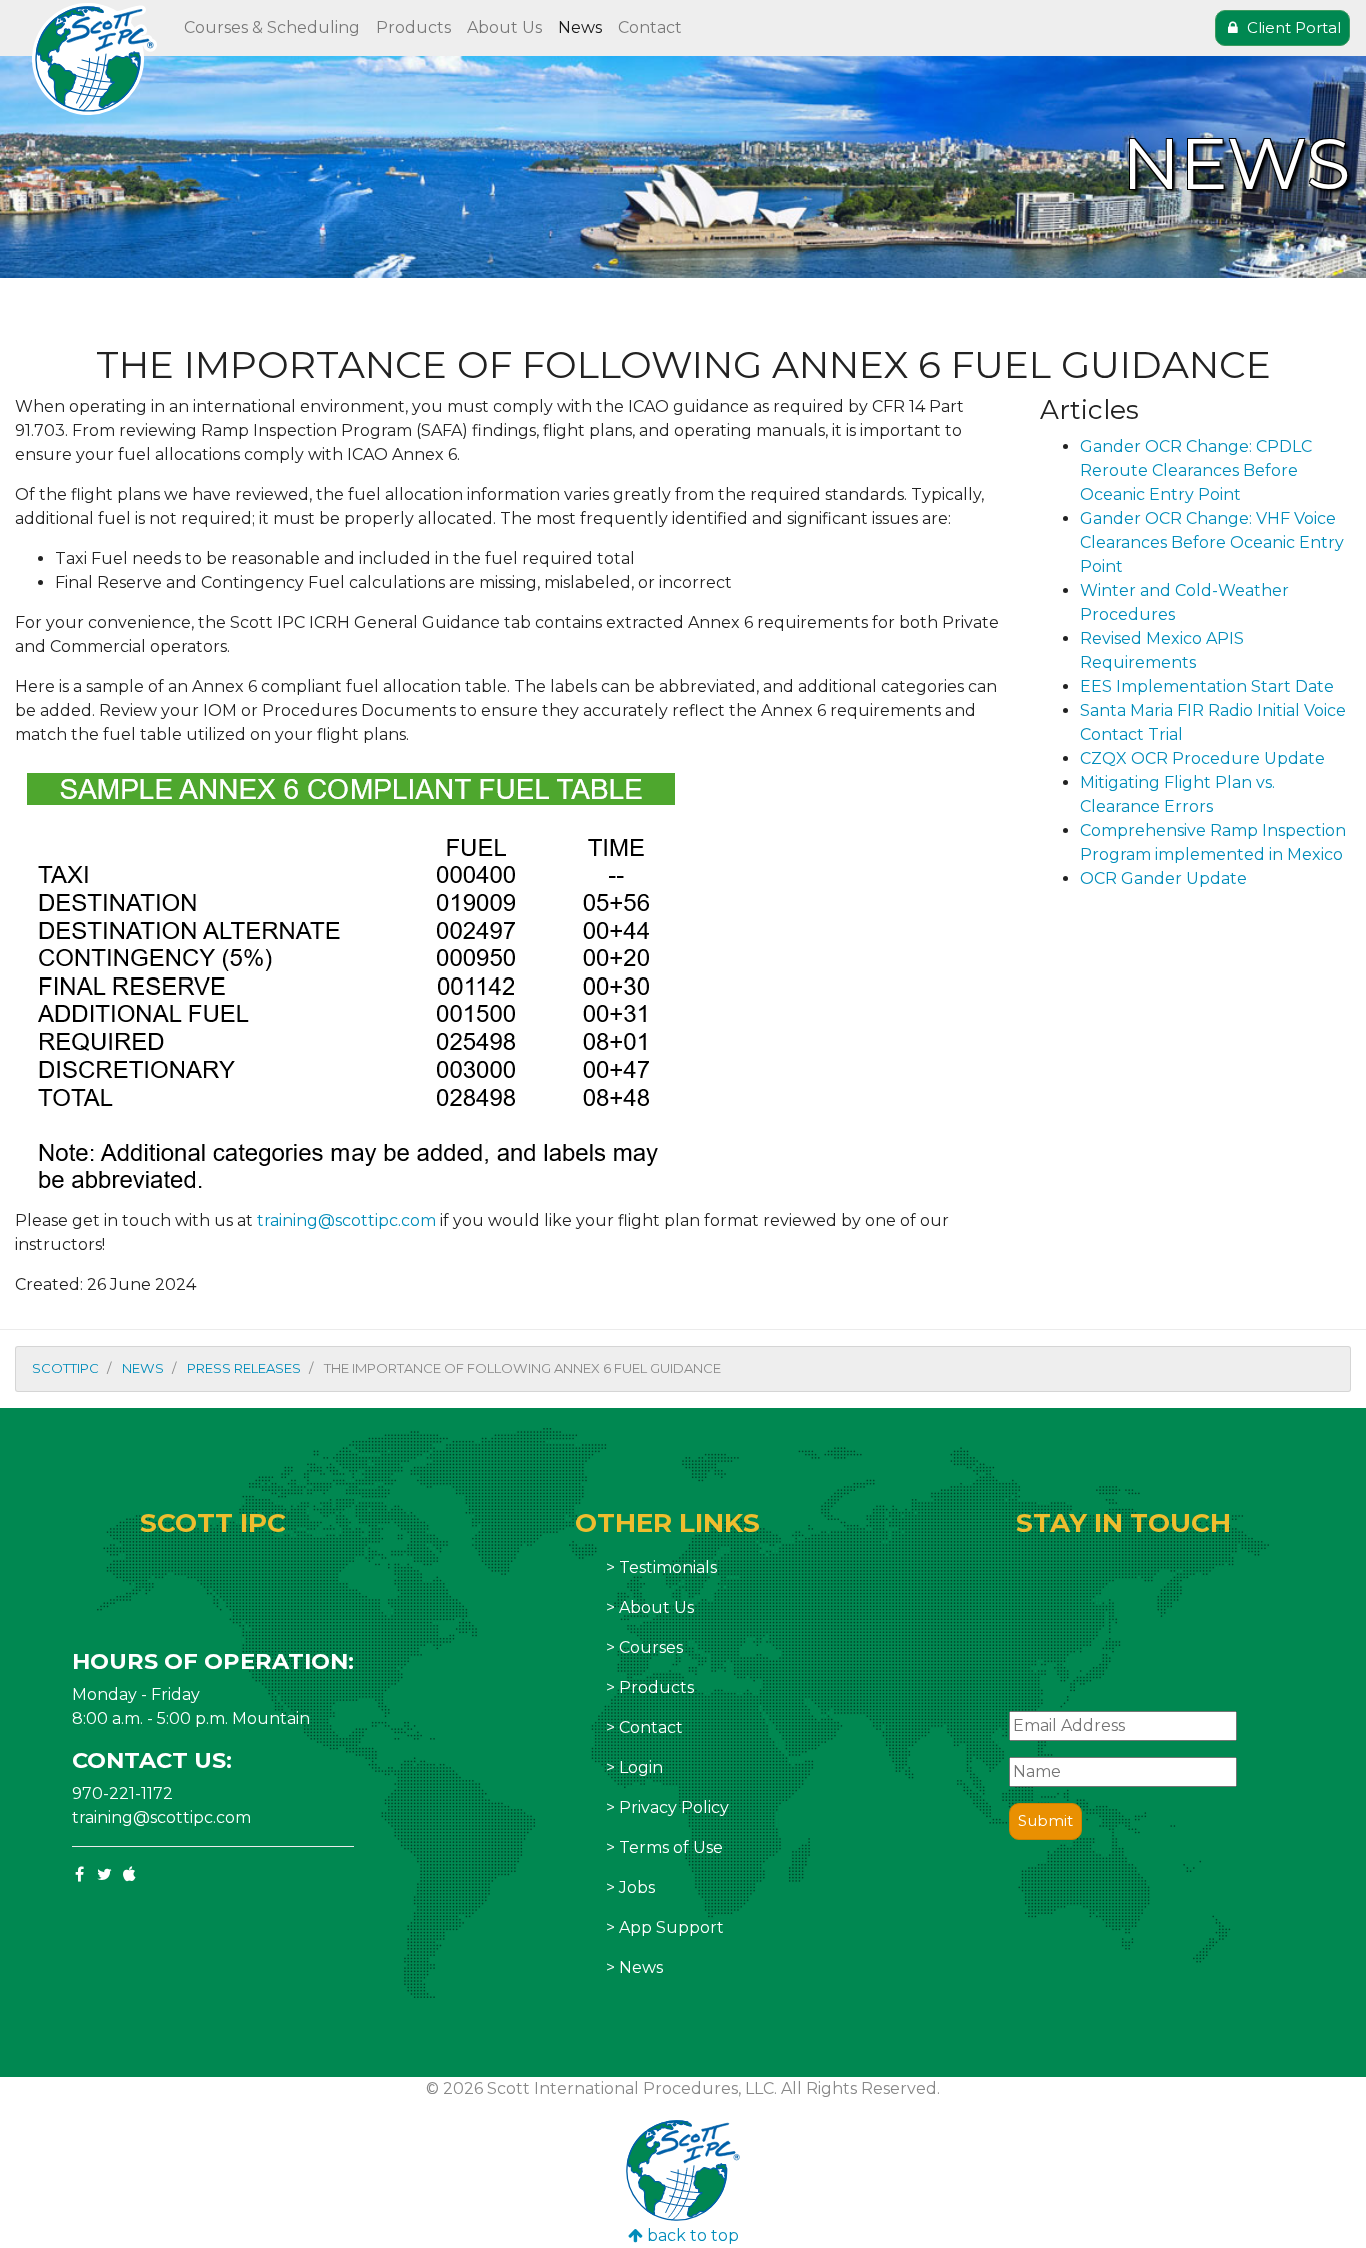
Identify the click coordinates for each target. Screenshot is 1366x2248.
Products (413, 27)
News (580, 27)
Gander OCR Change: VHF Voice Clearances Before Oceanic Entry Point (1212, 542)
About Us (504, 27)
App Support (671, 1927)
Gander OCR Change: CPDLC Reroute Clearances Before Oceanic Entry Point (1196, 470)
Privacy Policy (674, 1807)
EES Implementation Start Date (1207, 686)
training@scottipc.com (346, 1220)
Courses (651, 1647)
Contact (650, 27)
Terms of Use (671, 1847)
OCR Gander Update (1163, 878)
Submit (1045, 1820)
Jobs (637, 1887)
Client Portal (1292, 27)
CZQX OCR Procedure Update (1202, 758)
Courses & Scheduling (272, 27)
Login (641, 1767)
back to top (691, 2235)
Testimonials (668, 1567)
